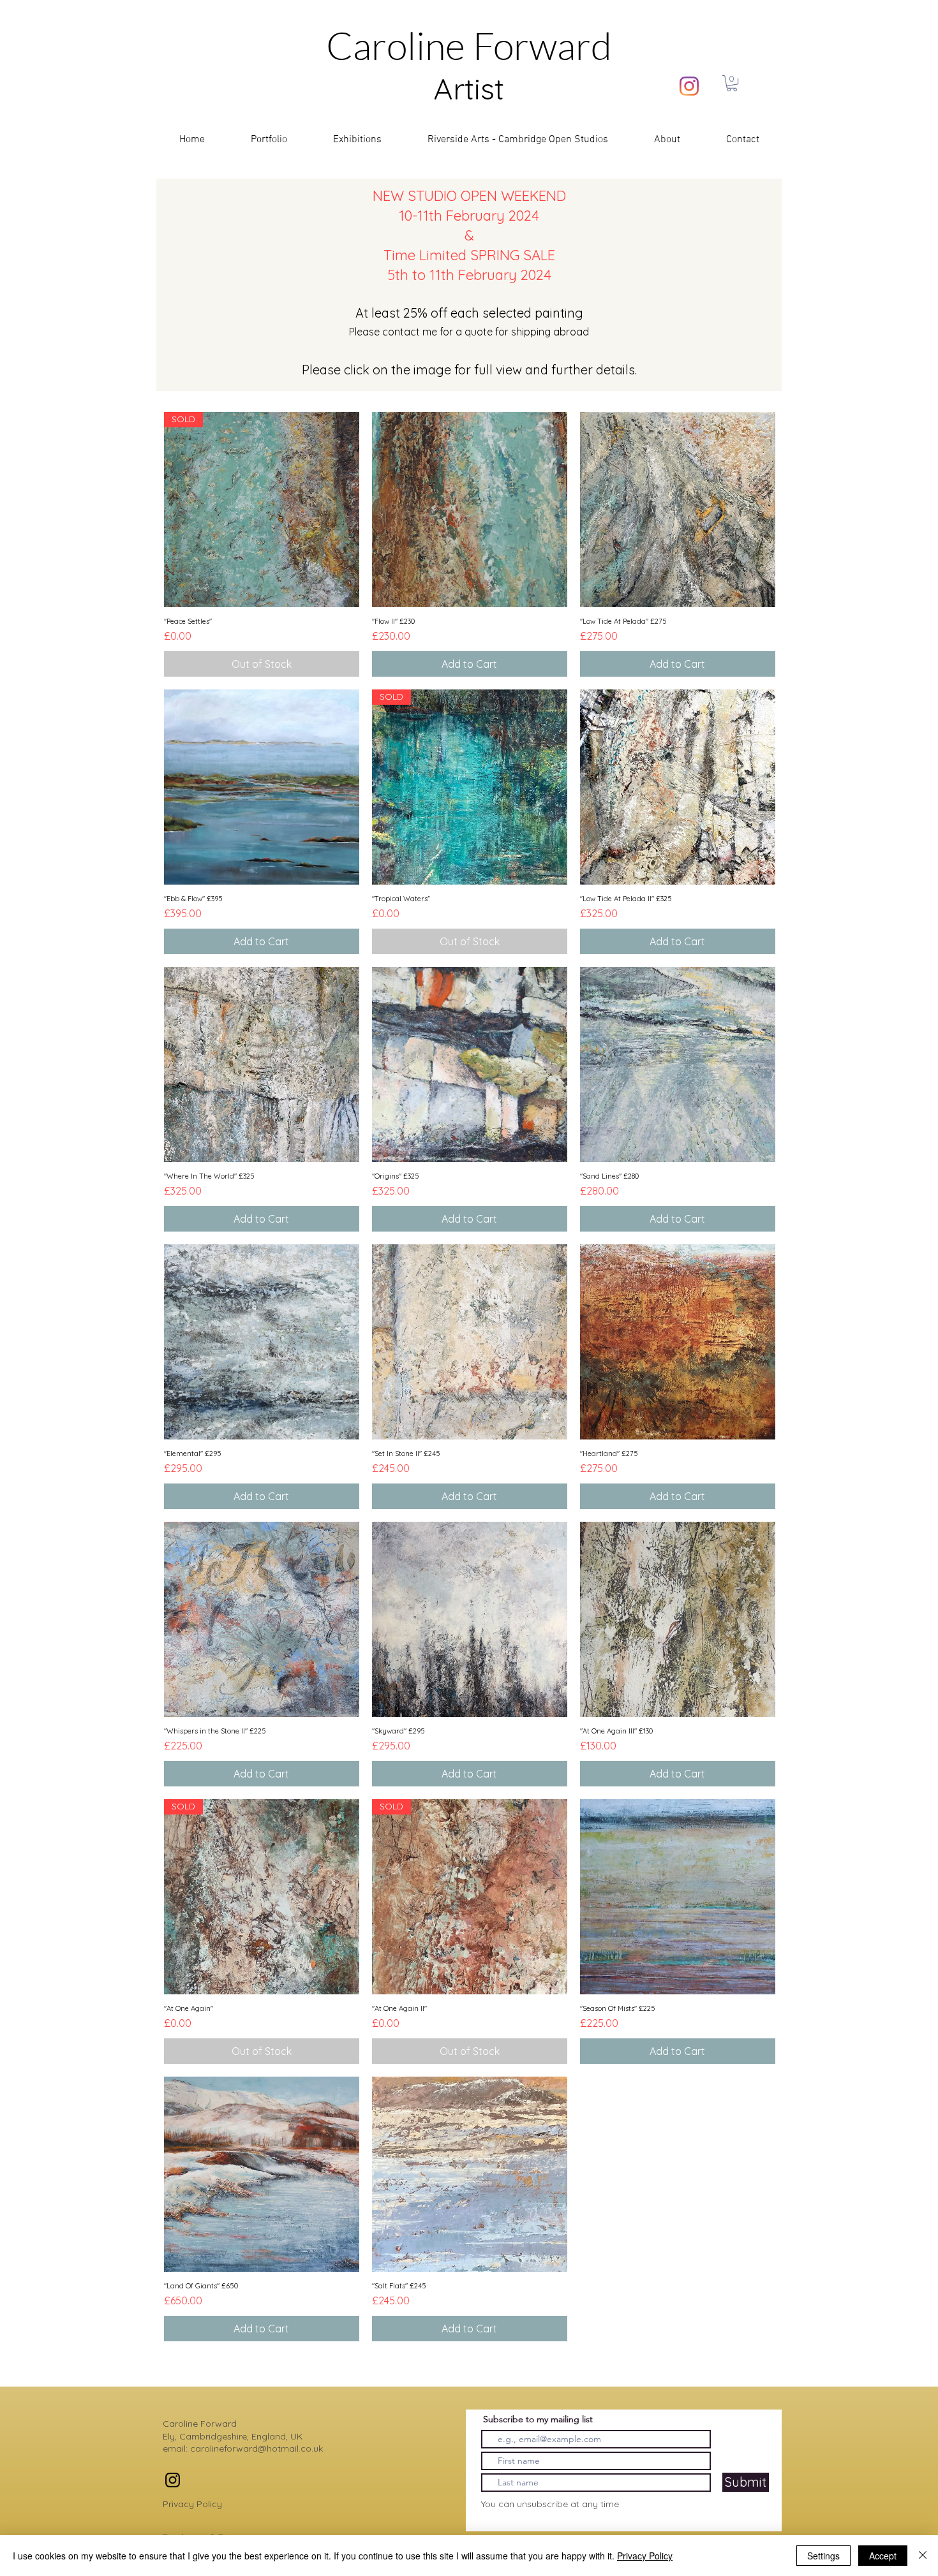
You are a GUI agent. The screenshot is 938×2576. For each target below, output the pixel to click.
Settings (823, 2556)
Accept (883, 2556)
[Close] (923, 2556)
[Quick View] (470, 510)
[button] (732, 83)
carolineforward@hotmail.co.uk (257, 2448)
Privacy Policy (192, 2504)
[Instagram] (689, 86)
